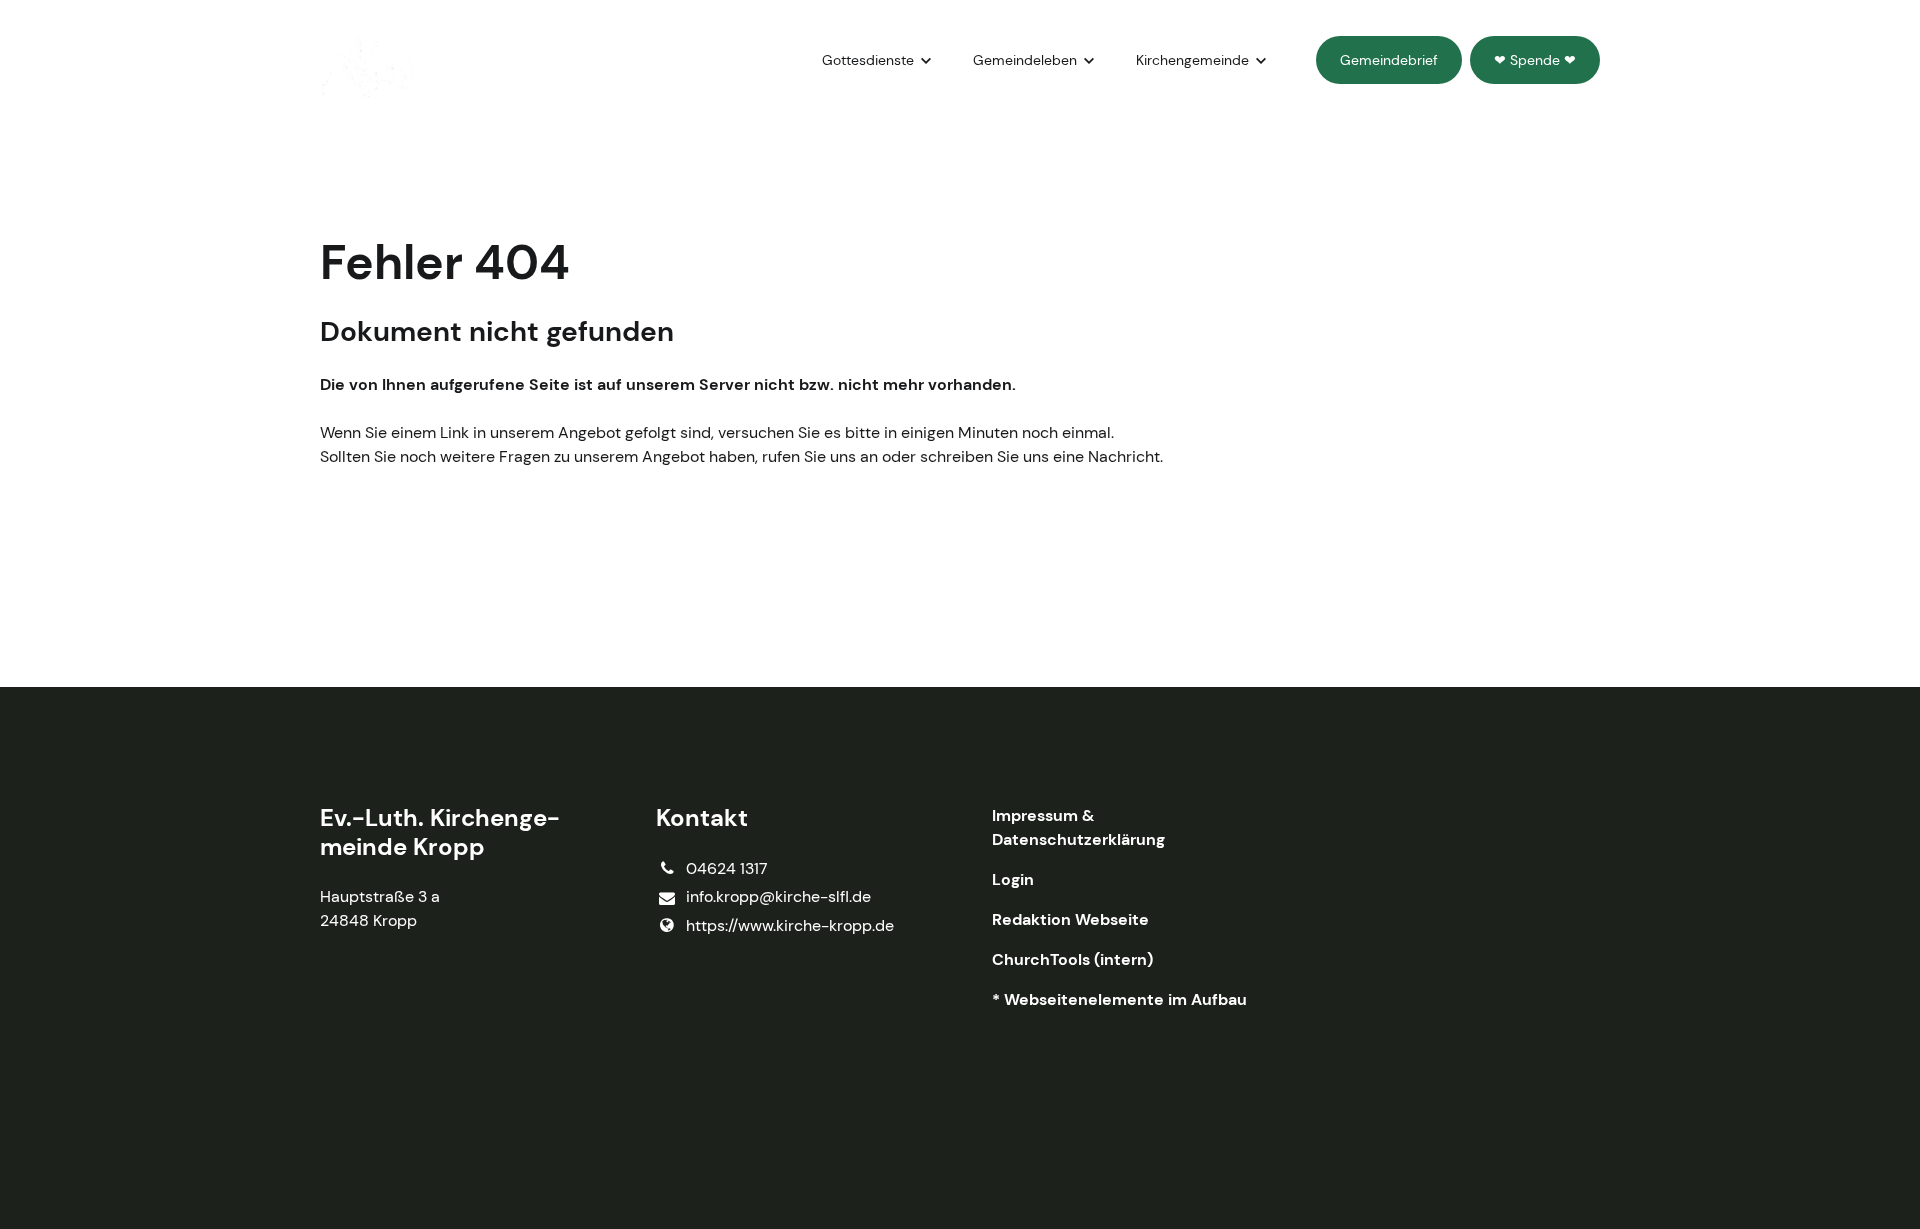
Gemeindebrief (1389, 60)
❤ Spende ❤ (1535, 60)
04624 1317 (727, 868)
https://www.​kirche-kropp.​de (790, 925)
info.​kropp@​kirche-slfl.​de (778, 896)
